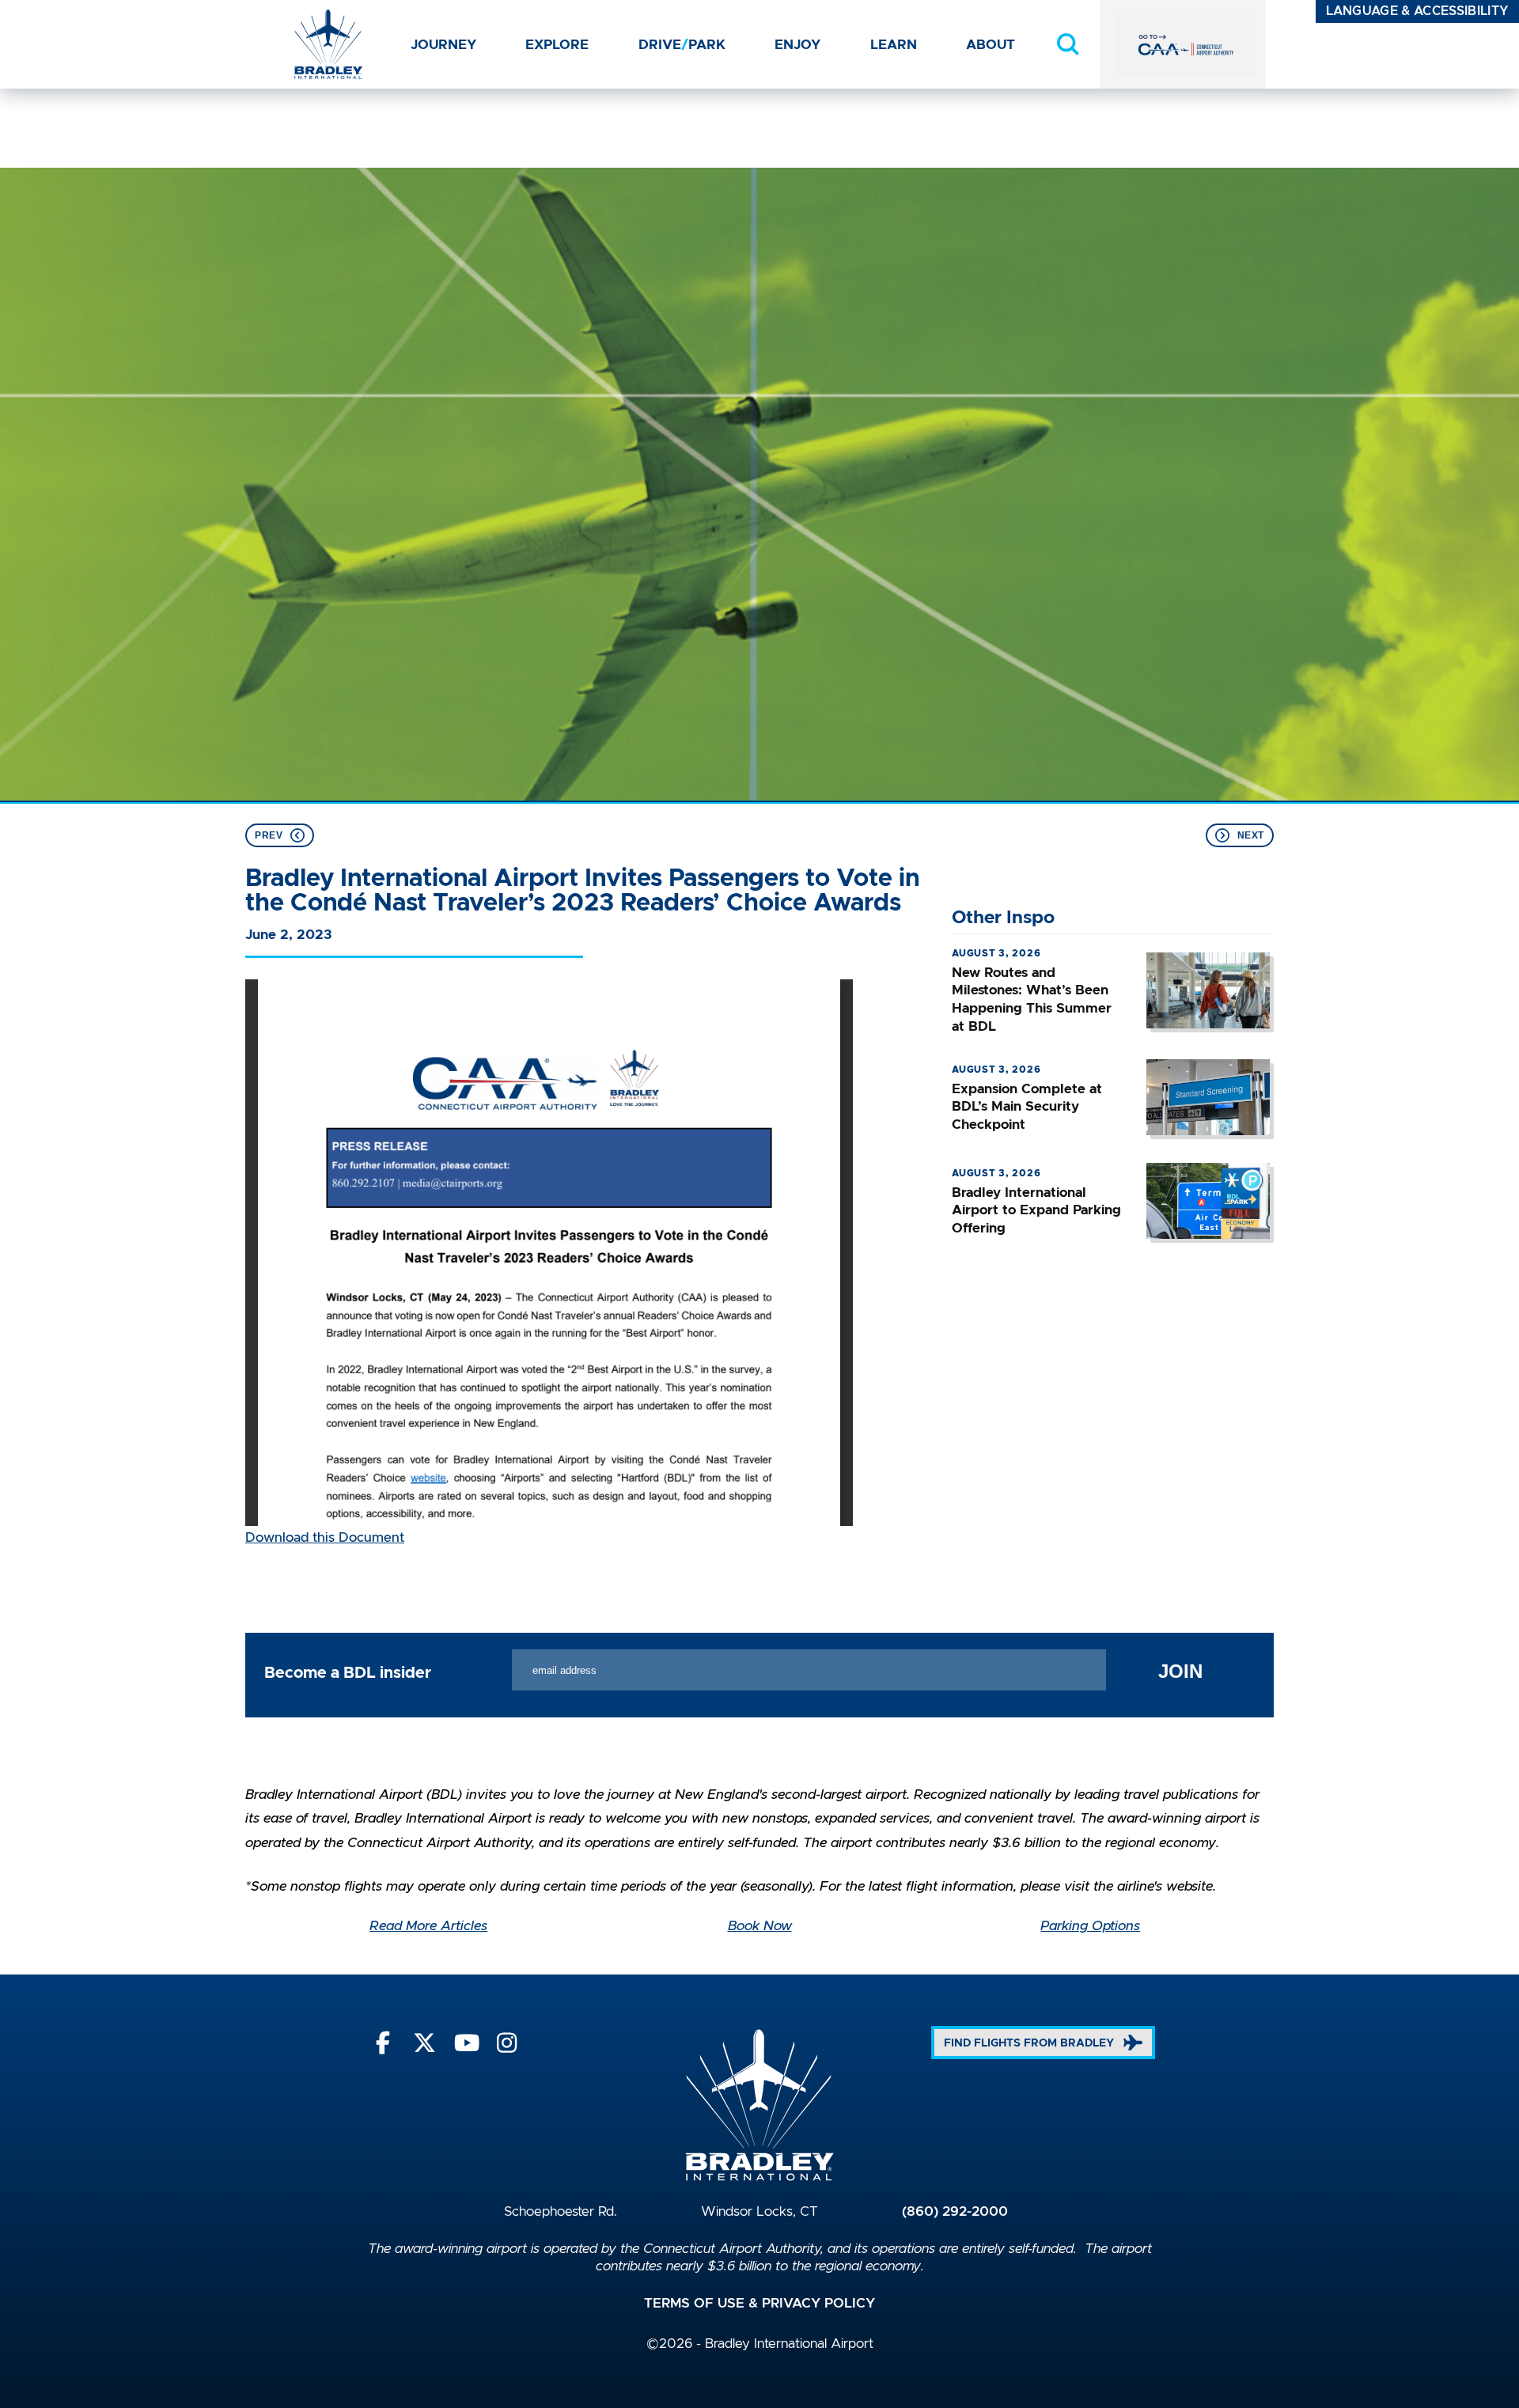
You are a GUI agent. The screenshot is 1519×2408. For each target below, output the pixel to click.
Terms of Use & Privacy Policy (759, 2304)
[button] (1068, 44)
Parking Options (1090, 1926)
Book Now (760, 1926)
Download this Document (325, 1538)
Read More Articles (428, 1926)
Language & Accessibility (1418, 11)
